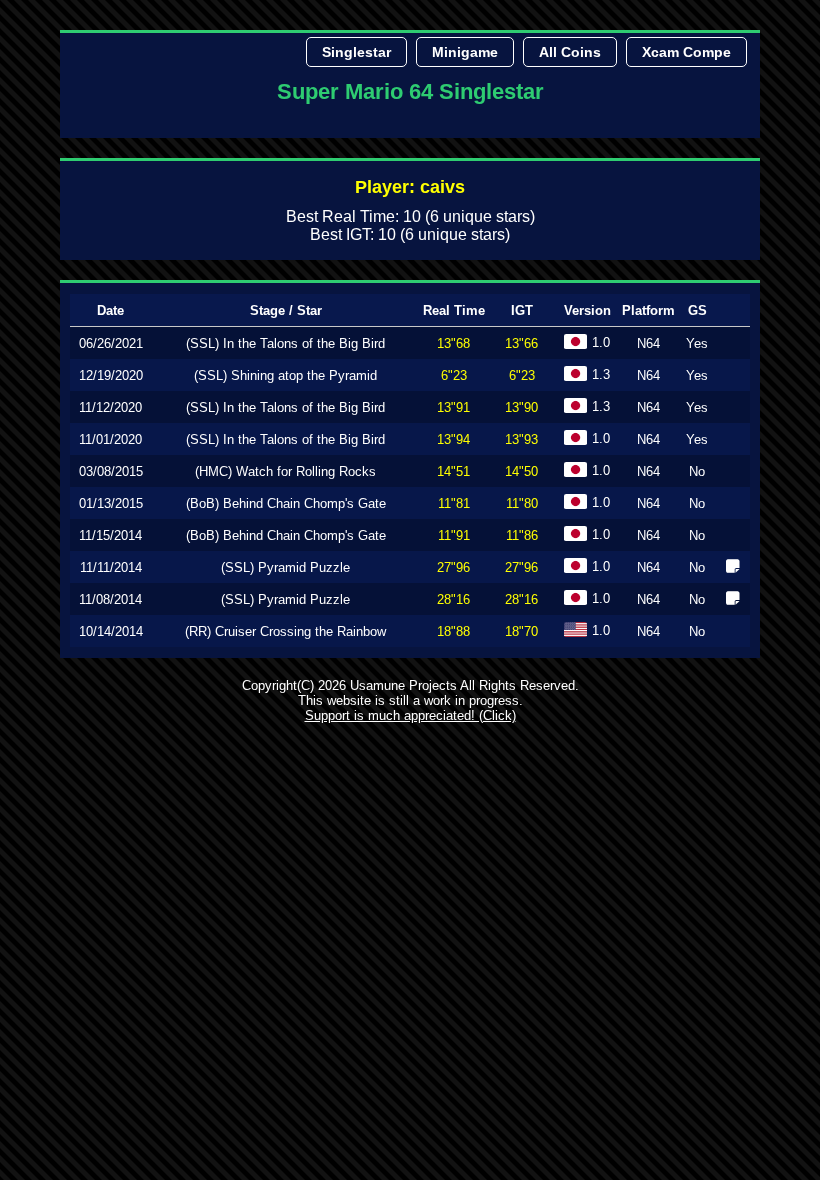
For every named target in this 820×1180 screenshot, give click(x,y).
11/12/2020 (110, 407)
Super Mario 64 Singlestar (410, 91)
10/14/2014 (111, 631)
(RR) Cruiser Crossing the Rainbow (285, 631)
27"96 (453, 567)
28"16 (453, 599)
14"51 (453, 471)
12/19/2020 (111, 375)
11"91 (454, 535)
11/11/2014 (111, 567)
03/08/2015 (111, 471)
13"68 (453, 343)
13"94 (453, 439)
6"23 (454, 375)
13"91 (453, 407)
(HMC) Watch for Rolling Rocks (285, 471)
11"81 (454, 503)
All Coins (570, 52)
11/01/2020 (110, 439)
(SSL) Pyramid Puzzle (285, 567)
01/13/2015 (111, 503)
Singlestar (356, 52)
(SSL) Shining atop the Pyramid (285, 375)
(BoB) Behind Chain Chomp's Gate (286, 503)
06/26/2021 (111, 343)
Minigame (465, 52)
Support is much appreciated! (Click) (410, 715)
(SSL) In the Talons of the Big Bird (285, 343)
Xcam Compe (686, 52)
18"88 (453, 631)
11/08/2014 (110, 599)
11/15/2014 (110, 535)
